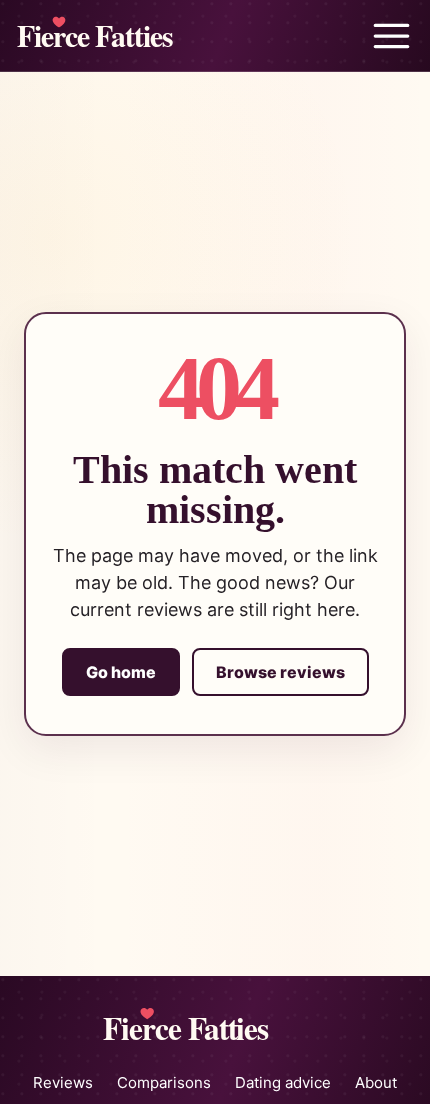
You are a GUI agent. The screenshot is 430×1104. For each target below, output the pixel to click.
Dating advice (283, 1082)
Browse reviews (280, 672)
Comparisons (164, 1082)
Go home (121, 672)
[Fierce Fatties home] (123, 35)
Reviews (63, 1082)
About (376, 1082)
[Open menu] (391, 36)
